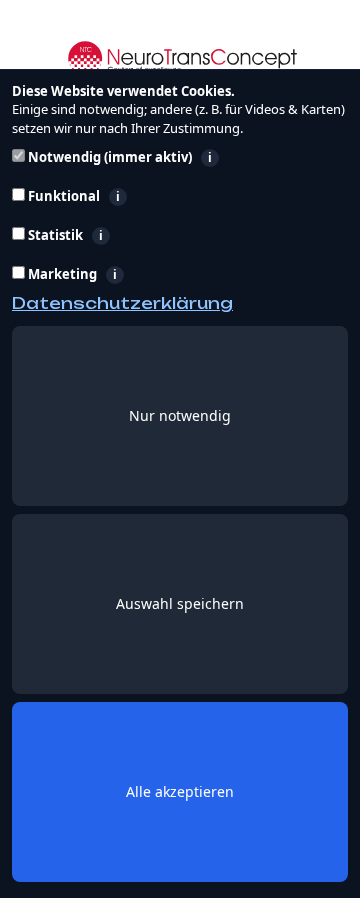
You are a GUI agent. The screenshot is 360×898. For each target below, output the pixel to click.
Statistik (152, 235)
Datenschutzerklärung (122, 303)
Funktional (169, 196)
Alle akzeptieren (180, 791)
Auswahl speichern (180, 603)
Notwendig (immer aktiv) (186, 157)
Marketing (161, 274)
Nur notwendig (180, 415)
